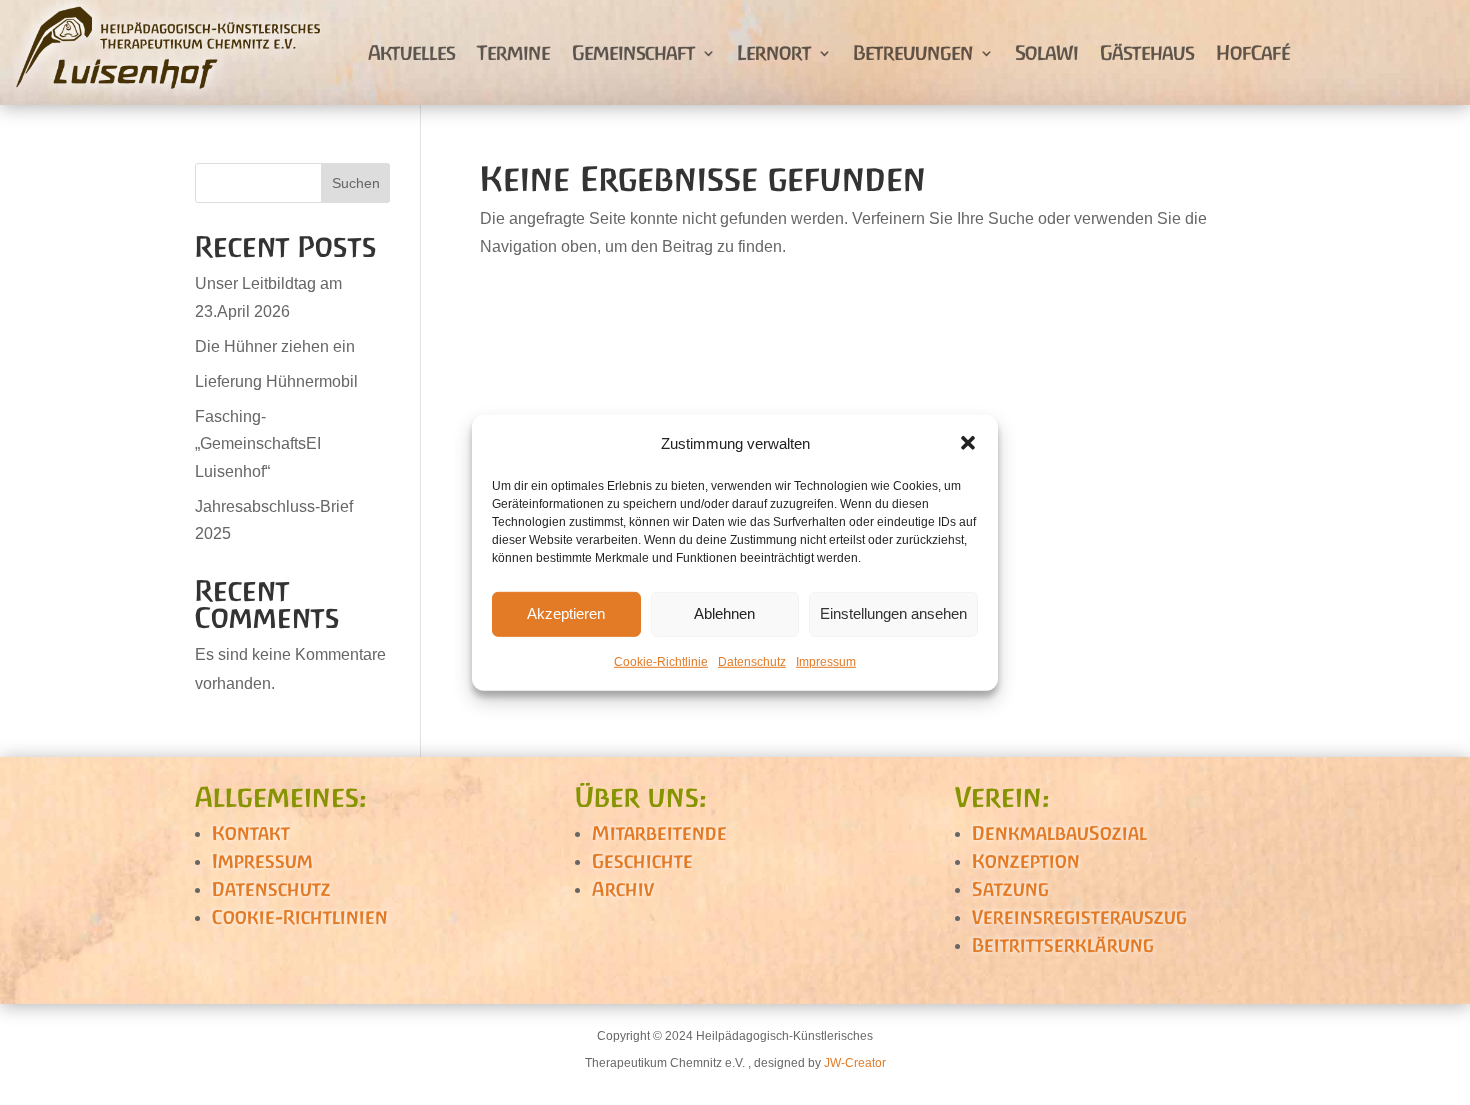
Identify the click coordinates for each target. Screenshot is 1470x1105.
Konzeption (1026, 861)
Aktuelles (411, 52)
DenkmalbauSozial (1059, 833)
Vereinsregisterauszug (1079, 917)
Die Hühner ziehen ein (275, 346)
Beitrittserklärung (1063, 945)
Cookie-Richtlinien (300, 917)
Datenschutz (752, 662)
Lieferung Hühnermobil (276, 381)
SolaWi (1046, 52)
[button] (968, 443)
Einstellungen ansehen (893, 613)
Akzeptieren (566, 613)
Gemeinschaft (633, 52)
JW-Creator (855, 1063)
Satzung (1010, 889)
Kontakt (251, 833)
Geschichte (642, 861)
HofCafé (1253, 52)
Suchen (356, 183)
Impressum (826, 662)
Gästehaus (1147, 52)
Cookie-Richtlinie (661, 662)
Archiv (623, 889)
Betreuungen (913, 52)
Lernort (774, 52)
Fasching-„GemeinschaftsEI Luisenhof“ (258, 443)
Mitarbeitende (659, 833)
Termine (513, 52)
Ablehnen (724, 613)
